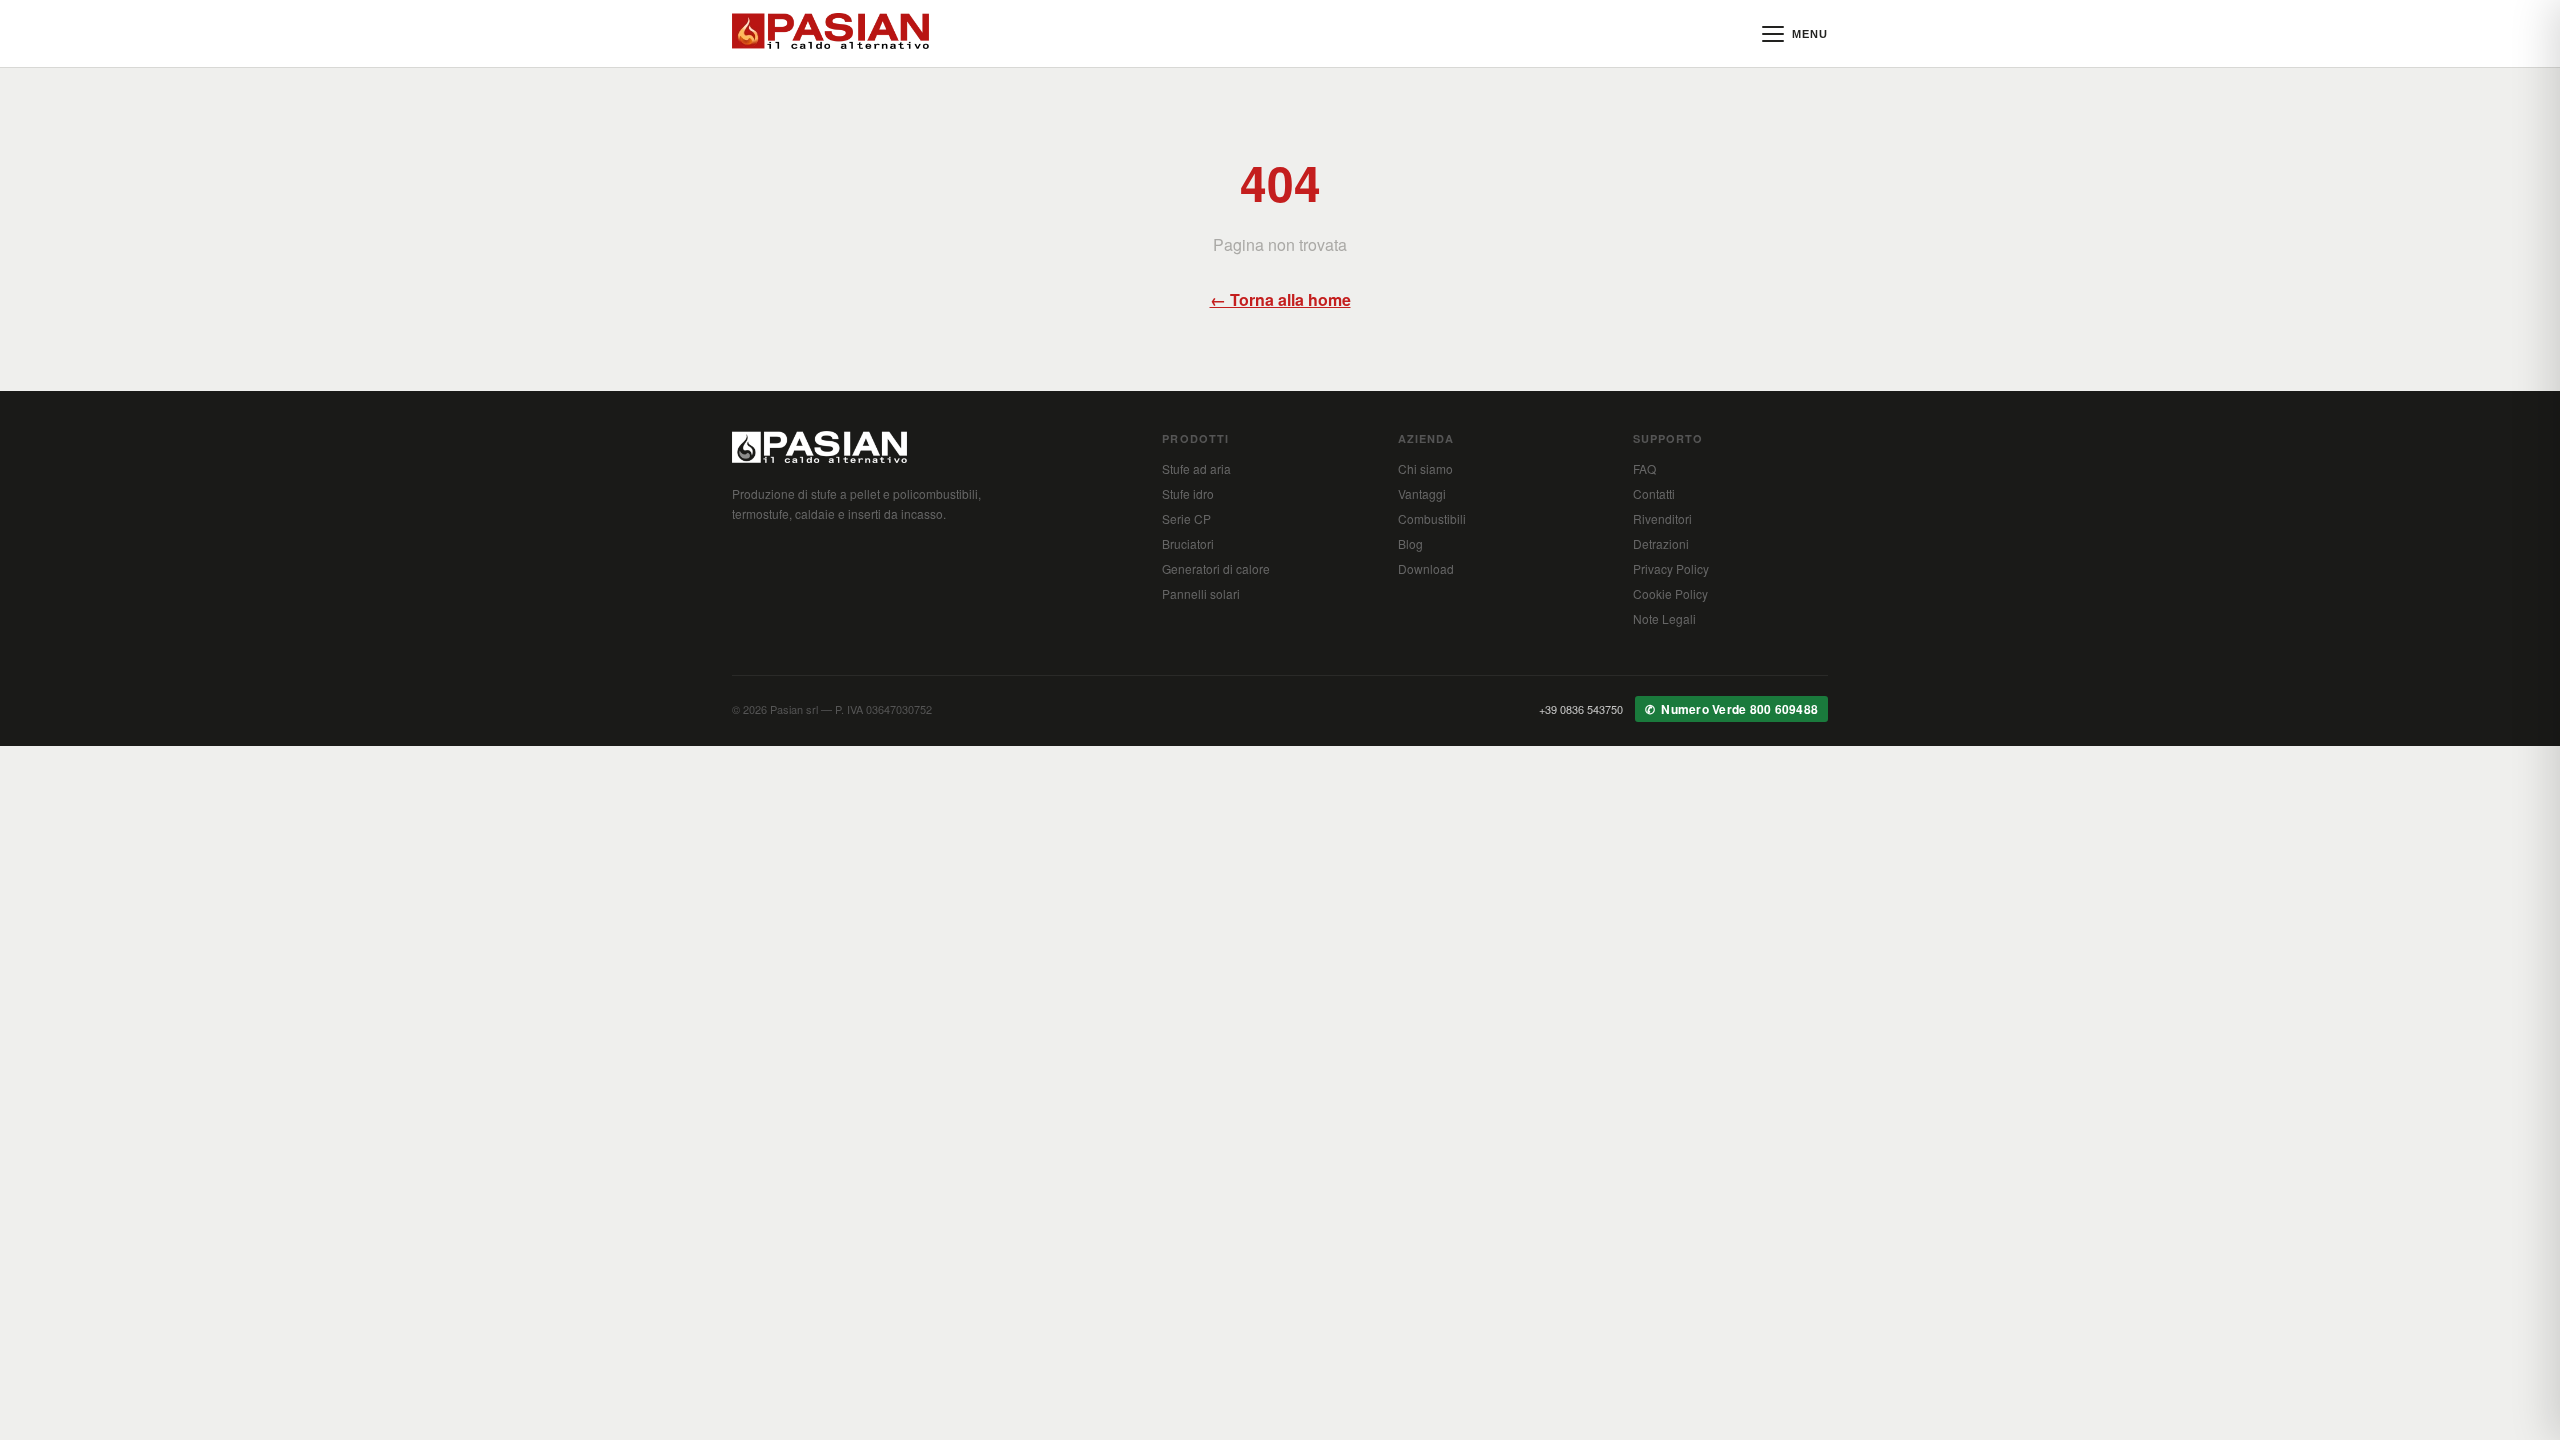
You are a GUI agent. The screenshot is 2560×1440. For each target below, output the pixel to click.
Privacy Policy (1671, 568)
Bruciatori (1188, 543)
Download (1426, 568)
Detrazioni (1661, 543)
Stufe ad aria (1196, 468)
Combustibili (1432, 518)
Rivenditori (1662, 518)
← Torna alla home (1280, 299)
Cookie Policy (1670, 593)
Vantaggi (1422, 493)
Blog (1410, 543)
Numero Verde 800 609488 (1739, 709)
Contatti (1654, 493)
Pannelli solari (1201, 593)
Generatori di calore (1216, 568)
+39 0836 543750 (1581, 709)
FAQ (1644, 468)
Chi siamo (1425, 468)
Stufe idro (1188, 493)
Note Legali (1664, 618)
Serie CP (1186, 518)
